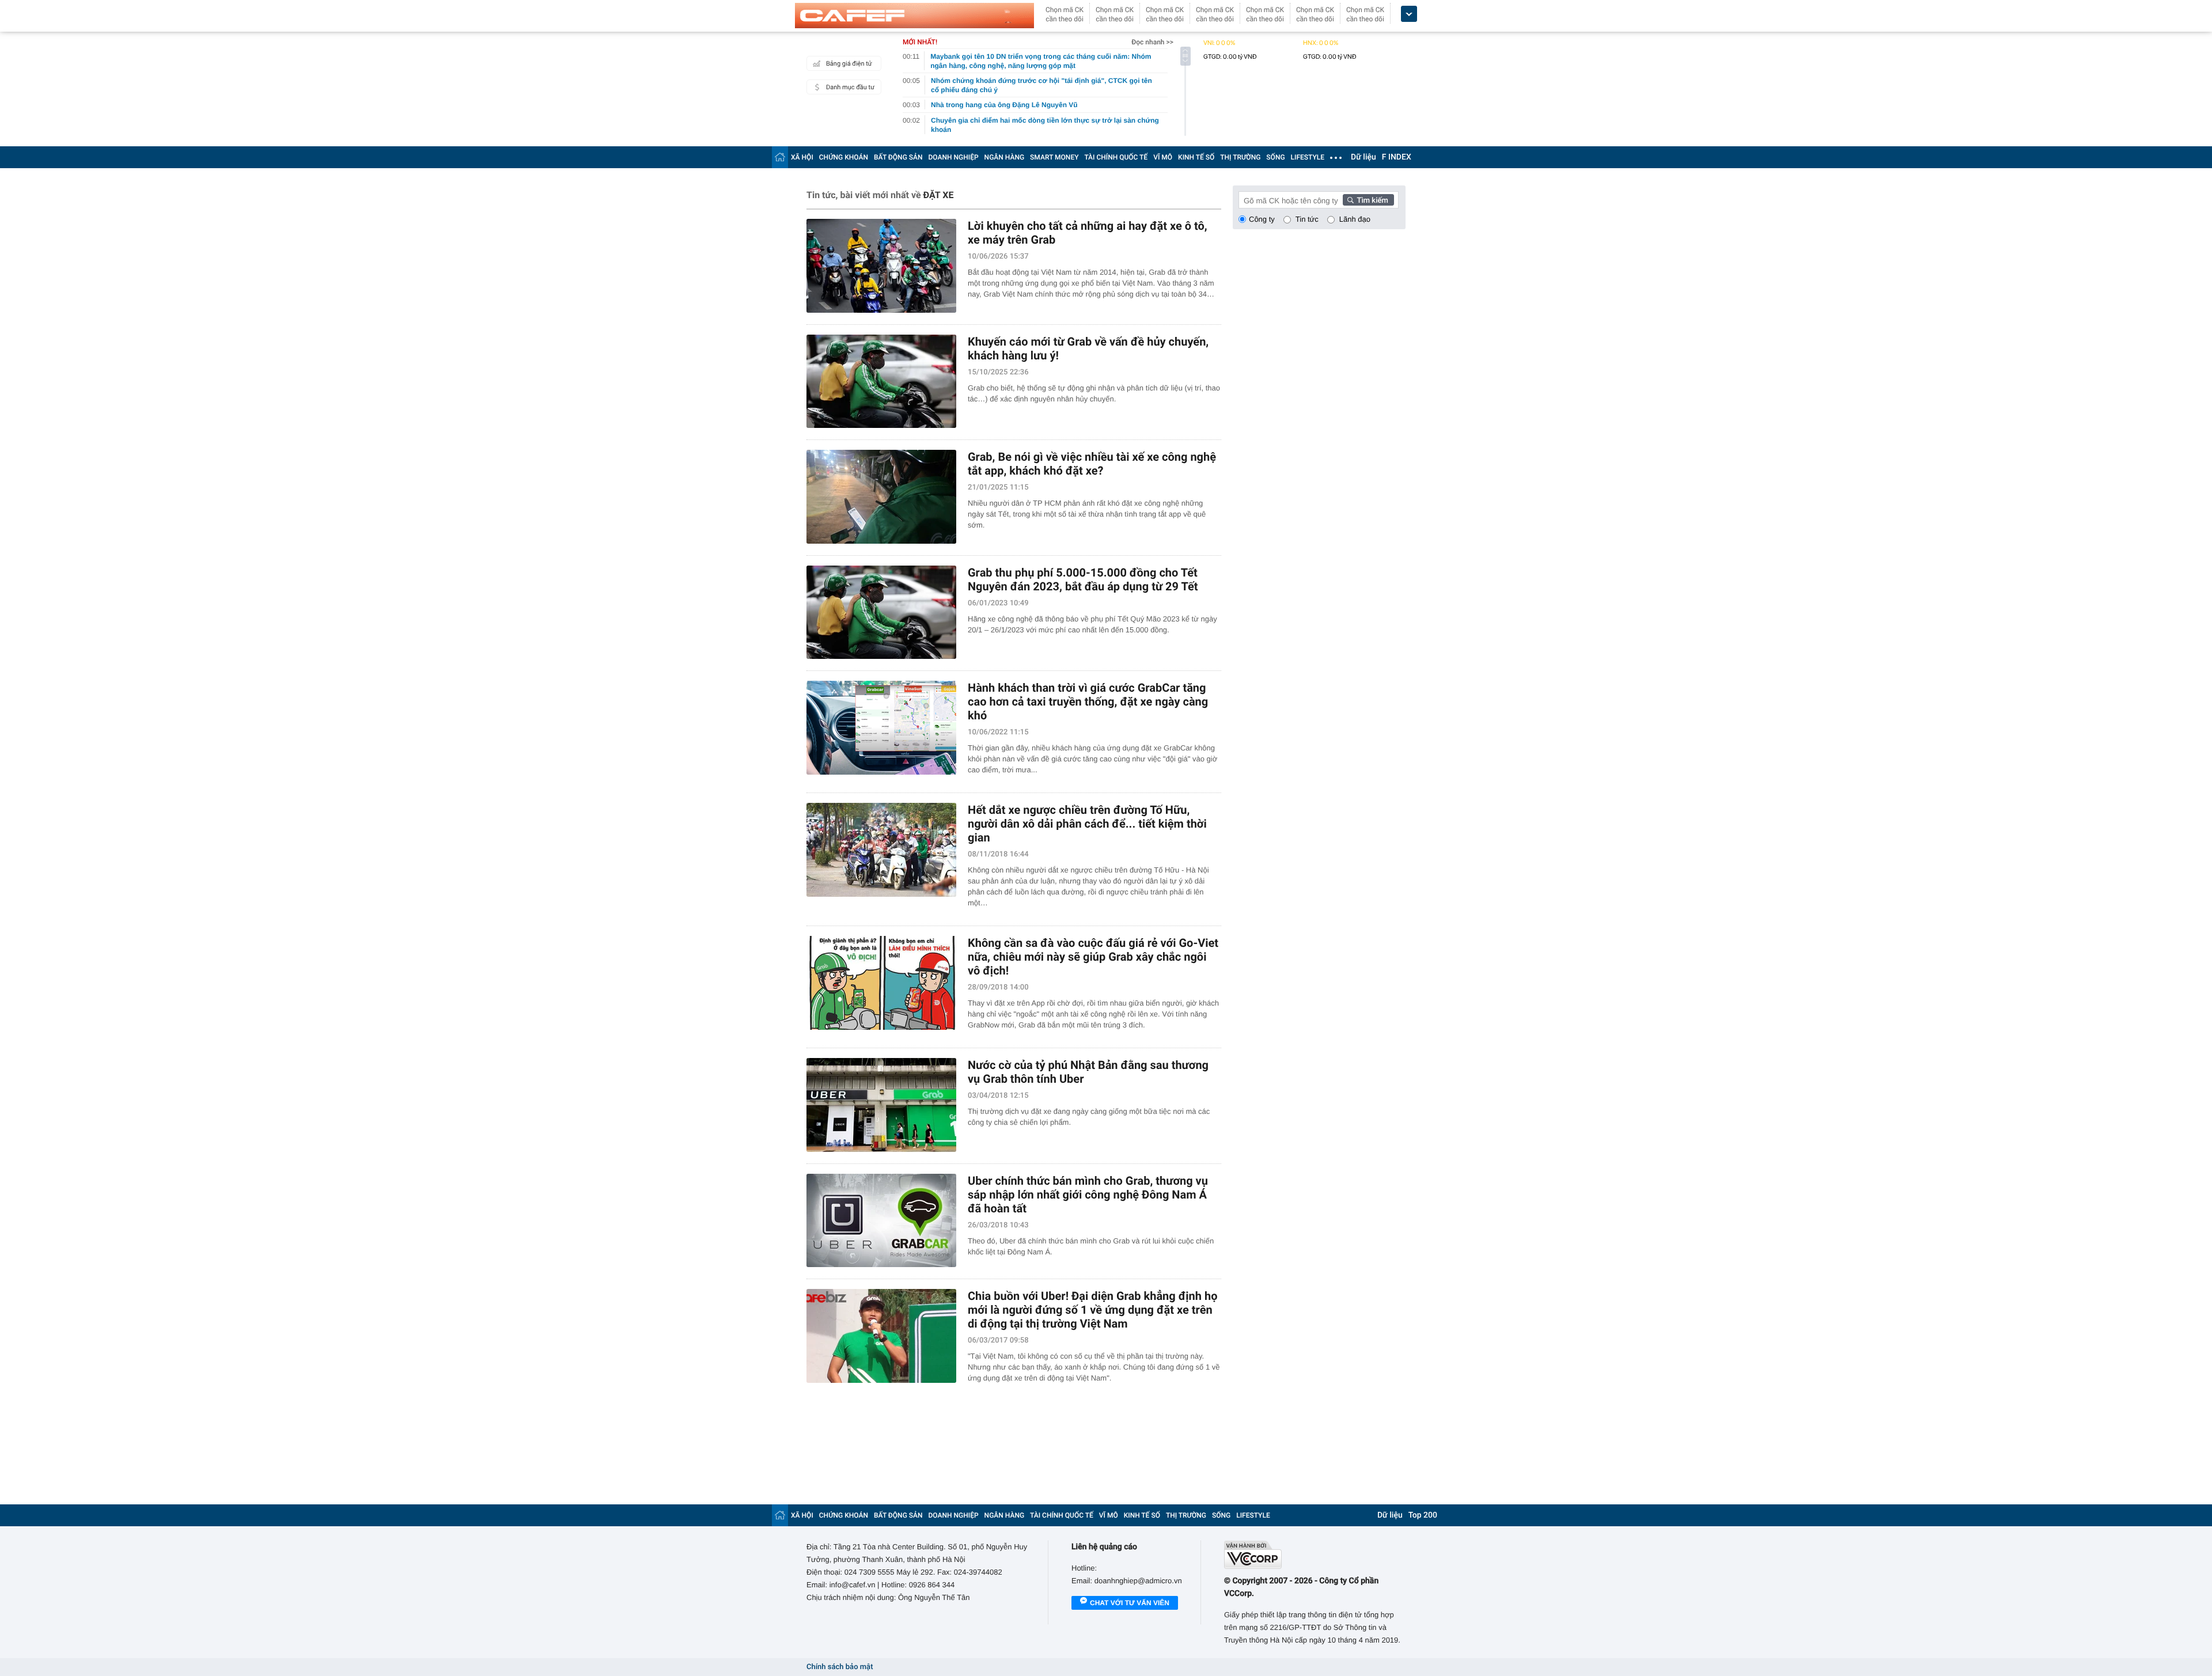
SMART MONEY (1054, 157)
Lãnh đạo (1355, 219)
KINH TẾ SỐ (1196, 157)
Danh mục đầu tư (850, 87)
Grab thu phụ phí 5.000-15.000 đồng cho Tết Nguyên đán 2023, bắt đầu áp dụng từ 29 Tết (1083, 579)
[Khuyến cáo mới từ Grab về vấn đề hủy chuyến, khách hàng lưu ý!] (881, 382)
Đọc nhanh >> (1152, 42)
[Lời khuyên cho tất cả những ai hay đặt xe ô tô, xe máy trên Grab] (881, 266)
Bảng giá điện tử (849, 64)
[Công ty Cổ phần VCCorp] (1315, 1555)
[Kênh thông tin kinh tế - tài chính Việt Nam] (914, 16)
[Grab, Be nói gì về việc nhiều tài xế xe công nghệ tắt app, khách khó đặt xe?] (881, 497)
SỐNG (1275, 157)
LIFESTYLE (1308, 157)
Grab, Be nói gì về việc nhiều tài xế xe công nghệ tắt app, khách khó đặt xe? (1092, 464)
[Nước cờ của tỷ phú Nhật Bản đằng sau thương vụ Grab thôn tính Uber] (881, 1105)
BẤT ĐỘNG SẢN (898, 157)
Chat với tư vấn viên (1130, 1603)
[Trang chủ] (780, 157)
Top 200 (1423, 1515)
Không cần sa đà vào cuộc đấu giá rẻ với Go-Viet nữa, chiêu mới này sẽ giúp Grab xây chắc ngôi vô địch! (1093, 957)
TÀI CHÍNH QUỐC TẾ (1116, 157)
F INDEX (1397, 157)
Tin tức (1307, 219)
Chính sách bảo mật (840, 1667)
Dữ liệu (1363, 157)
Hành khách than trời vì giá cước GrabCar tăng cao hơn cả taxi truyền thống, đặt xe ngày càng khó (1088, 702)
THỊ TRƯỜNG (1240, 157)
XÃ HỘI (802, 157)
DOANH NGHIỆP (954, 157)
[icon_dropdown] (1409, 14)
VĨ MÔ (1163, 157)
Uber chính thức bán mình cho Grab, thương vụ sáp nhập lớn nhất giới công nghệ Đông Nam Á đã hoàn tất (1088, 1195)
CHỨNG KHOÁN (844, 157)
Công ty (1262, 219)
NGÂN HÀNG (1005, 157)
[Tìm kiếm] (1369, 200)
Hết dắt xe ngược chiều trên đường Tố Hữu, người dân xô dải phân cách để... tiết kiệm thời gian (1087, 824)
